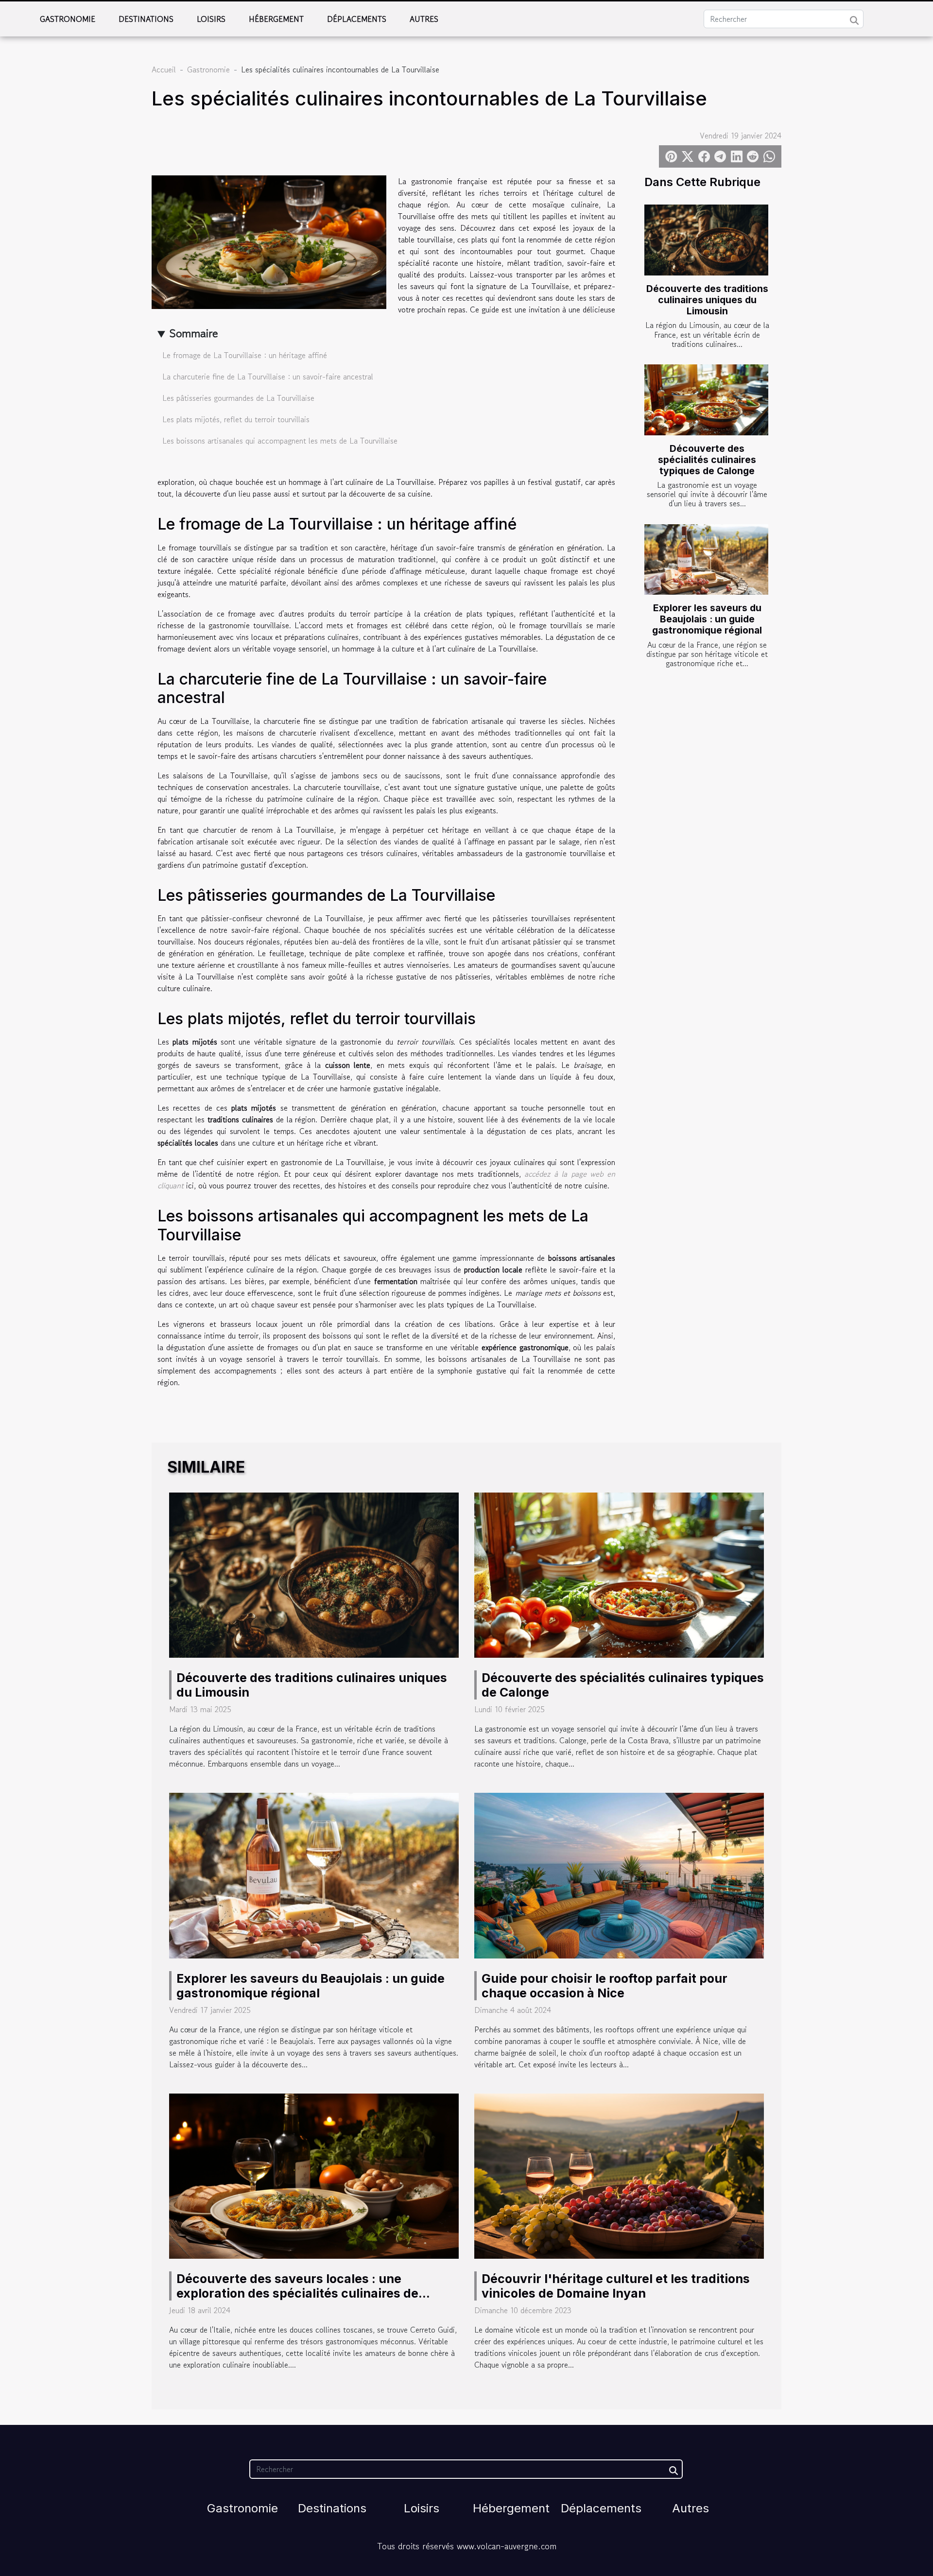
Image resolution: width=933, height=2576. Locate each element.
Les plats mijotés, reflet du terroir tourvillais (236, 419)
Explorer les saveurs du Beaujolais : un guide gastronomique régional (707, 619)
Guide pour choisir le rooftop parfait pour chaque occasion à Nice (605, 1986)
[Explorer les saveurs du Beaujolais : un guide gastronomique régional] (706, 560)
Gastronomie (68, 19)
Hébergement (276, 19)
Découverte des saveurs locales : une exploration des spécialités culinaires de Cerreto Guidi (297, 2293)
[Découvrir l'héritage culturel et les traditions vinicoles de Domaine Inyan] (619, 2175)
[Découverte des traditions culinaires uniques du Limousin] (706, 240)
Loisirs (211, 19)
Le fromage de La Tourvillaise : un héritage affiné (245, 355)
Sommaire (194, 333)
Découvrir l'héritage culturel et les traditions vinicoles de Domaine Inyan (616, 2286)
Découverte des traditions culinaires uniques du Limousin (707, 300)
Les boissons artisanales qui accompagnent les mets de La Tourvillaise (280, 441)
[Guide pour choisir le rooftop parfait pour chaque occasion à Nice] (619, 1874)
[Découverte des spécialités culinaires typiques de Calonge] (706, 400)
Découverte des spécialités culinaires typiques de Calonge (707, 460)
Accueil (164, 69)
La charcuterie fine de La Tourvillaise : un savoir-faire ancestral (268, 377)
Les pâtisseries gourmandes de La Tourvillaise (238, 398)
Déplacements (357, 19)
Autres (424, 19)
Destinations (146, 19)
